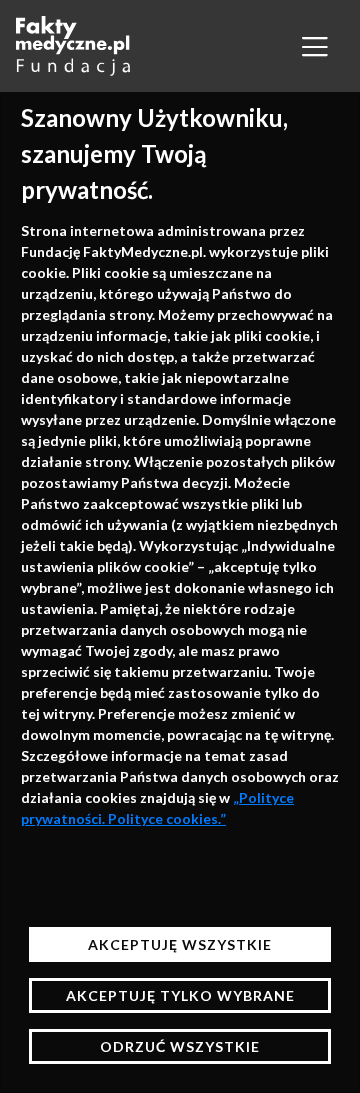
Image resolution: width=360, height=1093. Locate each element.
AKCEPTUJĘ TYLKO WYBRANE (180, 995)
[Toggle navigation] (315, 46)
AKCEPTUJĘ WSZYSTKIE (180, 944)
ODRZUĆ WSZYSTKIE (180, 1046)
